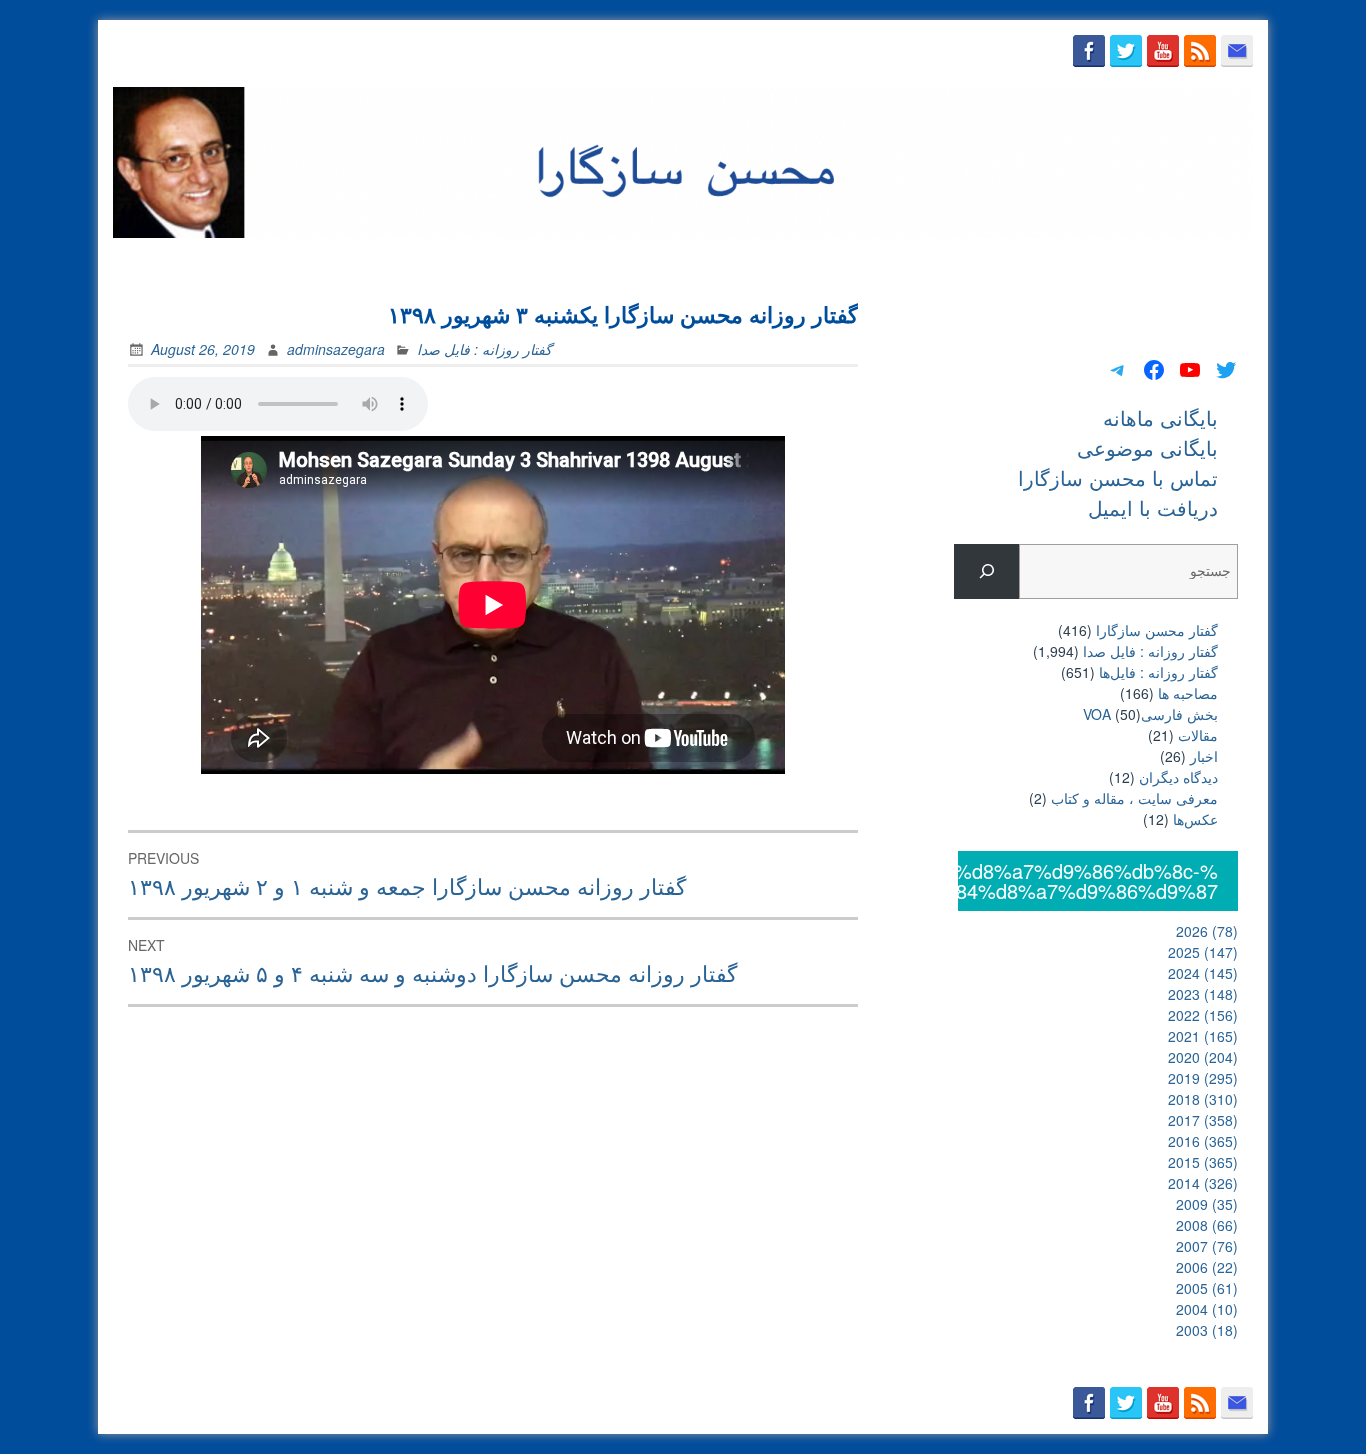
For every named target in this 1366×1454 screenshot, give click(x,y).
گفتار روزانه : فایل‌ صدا (484, 349)
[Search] (986, 571)
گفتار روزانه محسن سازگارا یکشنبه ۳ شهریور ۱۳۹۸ (623, 314)
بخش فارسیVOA (1150, 714)
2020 (1203, 1057)
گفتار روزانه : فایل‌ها (1158, 672)
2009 (1207, 1204)
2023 (1203, 994)
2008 (1207, 1225)
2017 (1203, 1120)
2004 (1207, 1309)
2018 (1203, 1099)
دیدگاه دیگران (1178, 777)
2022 (1203, 1015)
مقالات (1198, 735)
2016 (1203, 1141)
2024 (1203, 973)
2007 (1207, 1246)
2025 (1203, 952)
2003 (1207, 1330)
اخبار (1204, 756)
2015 (1203, 1162)
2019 (1203, 1078)
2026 (1207, 931)
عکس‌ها (1195, 819)
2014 (1203, 1183)
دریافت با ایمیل (1194, 262)
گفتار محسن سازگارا (1157, 630)
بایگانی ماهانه (778, 262)
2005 (1207, 1288)
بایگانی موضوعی (899, 262)
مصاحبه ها (1188, 693)
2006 (1207, 1267)
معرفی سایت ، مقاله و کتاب (1134, 798)
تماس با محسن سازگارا (1049, 262)
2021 (1203, 1036)
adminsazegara (336, 349)
